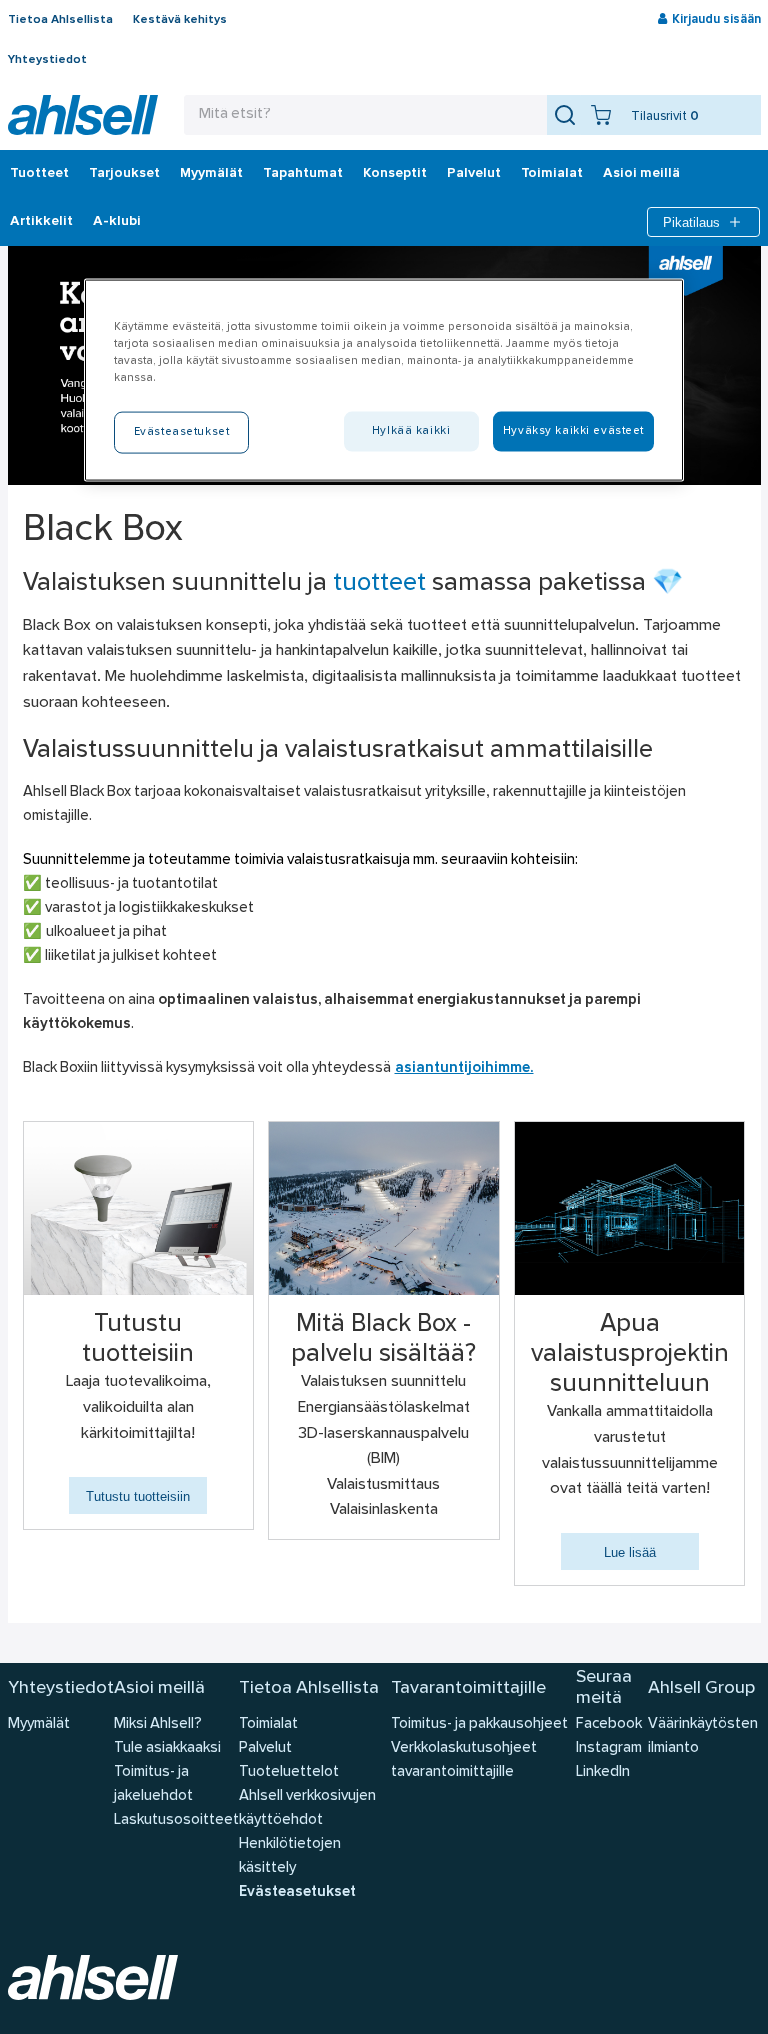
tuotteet (379, 584)
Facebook (609, 1724)
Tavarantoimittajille (468, 1688)
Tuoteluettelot (289, 1772)
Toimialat (552, 174)
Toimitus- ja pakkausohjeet (479, 1724)
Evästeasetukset (297, 1892)
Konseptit (395, 174)
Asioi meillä (641, 174)
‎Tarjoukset (124, 174)
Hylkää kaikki (411, 431)
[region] (384, 380)
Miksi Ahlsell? (158, 1724)
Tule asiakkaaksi (167, 1748)
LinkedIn (603, 1772)
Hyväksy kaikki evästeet (573, 431)
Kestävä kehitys (180, 20)
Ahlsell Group (701, 1688)
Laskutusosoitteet (176, 1820)
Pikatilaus (691, 222)
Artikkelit (41, 222)
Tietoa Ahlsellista (60, 20)
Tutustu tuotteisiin (138, 1496)
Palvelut (474, 174)
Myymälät (211, 174)
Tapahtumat (303, 174)
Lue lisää (630, 1552)
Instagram (609, 1748)
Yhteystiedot (47, 60)
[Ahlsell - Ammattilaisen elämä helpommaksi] (83, 115)
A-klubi (117, 222)
